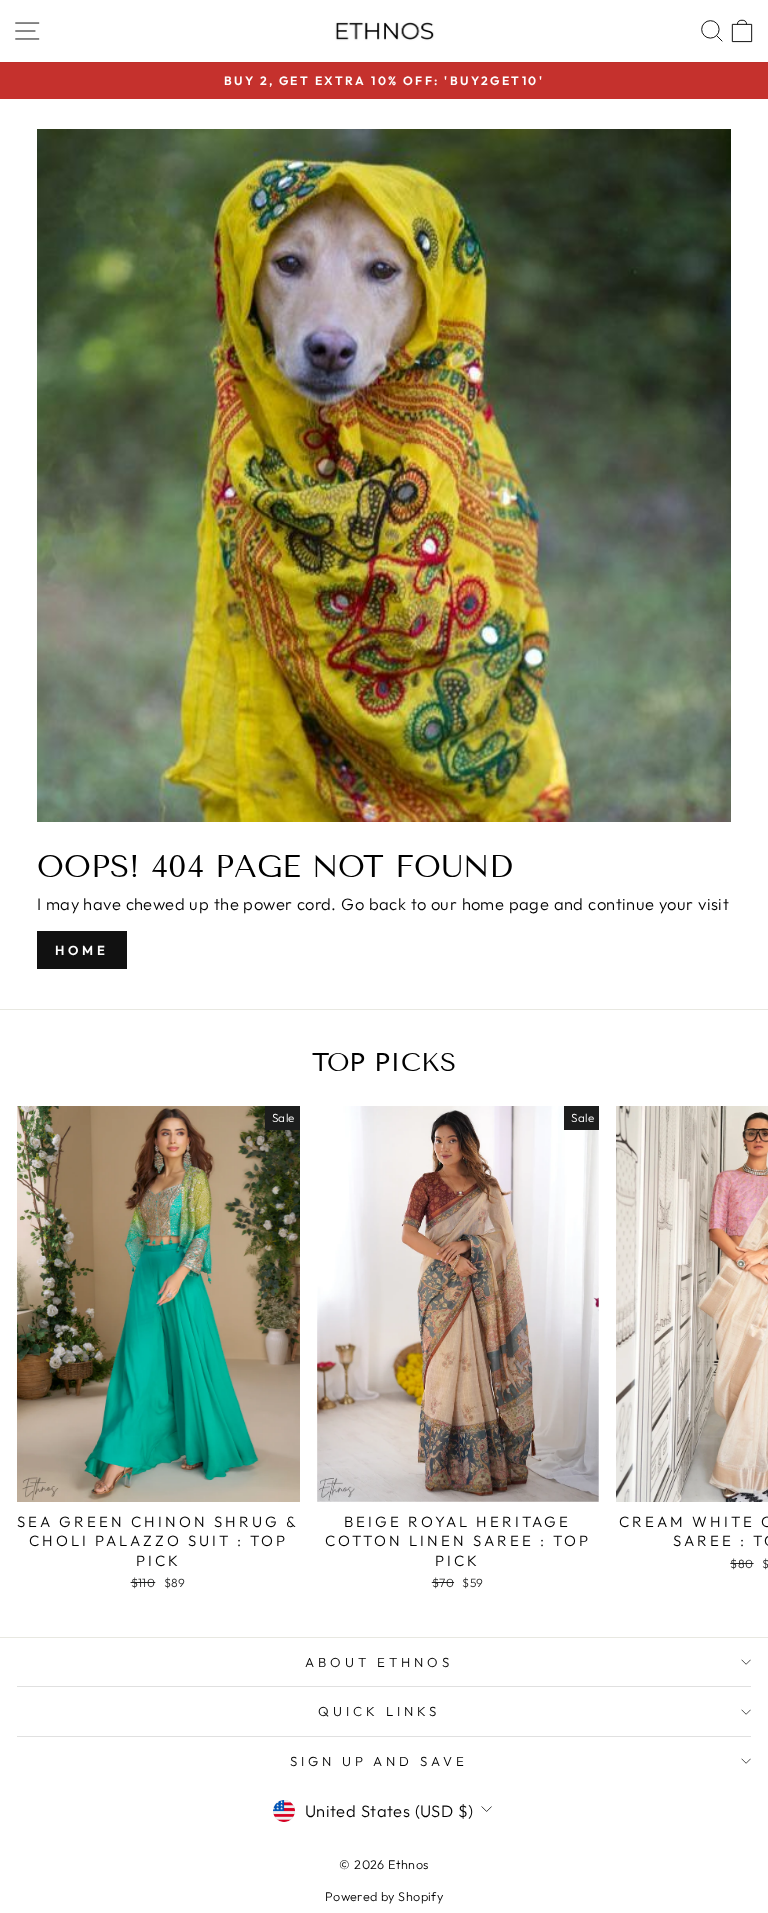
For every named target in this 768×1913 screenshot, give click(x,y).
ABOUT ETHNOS (379, 1662)
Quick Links (379, 1711)
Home (82, 950)
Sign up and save (379, 1761)
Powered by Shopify (384, 1896)
